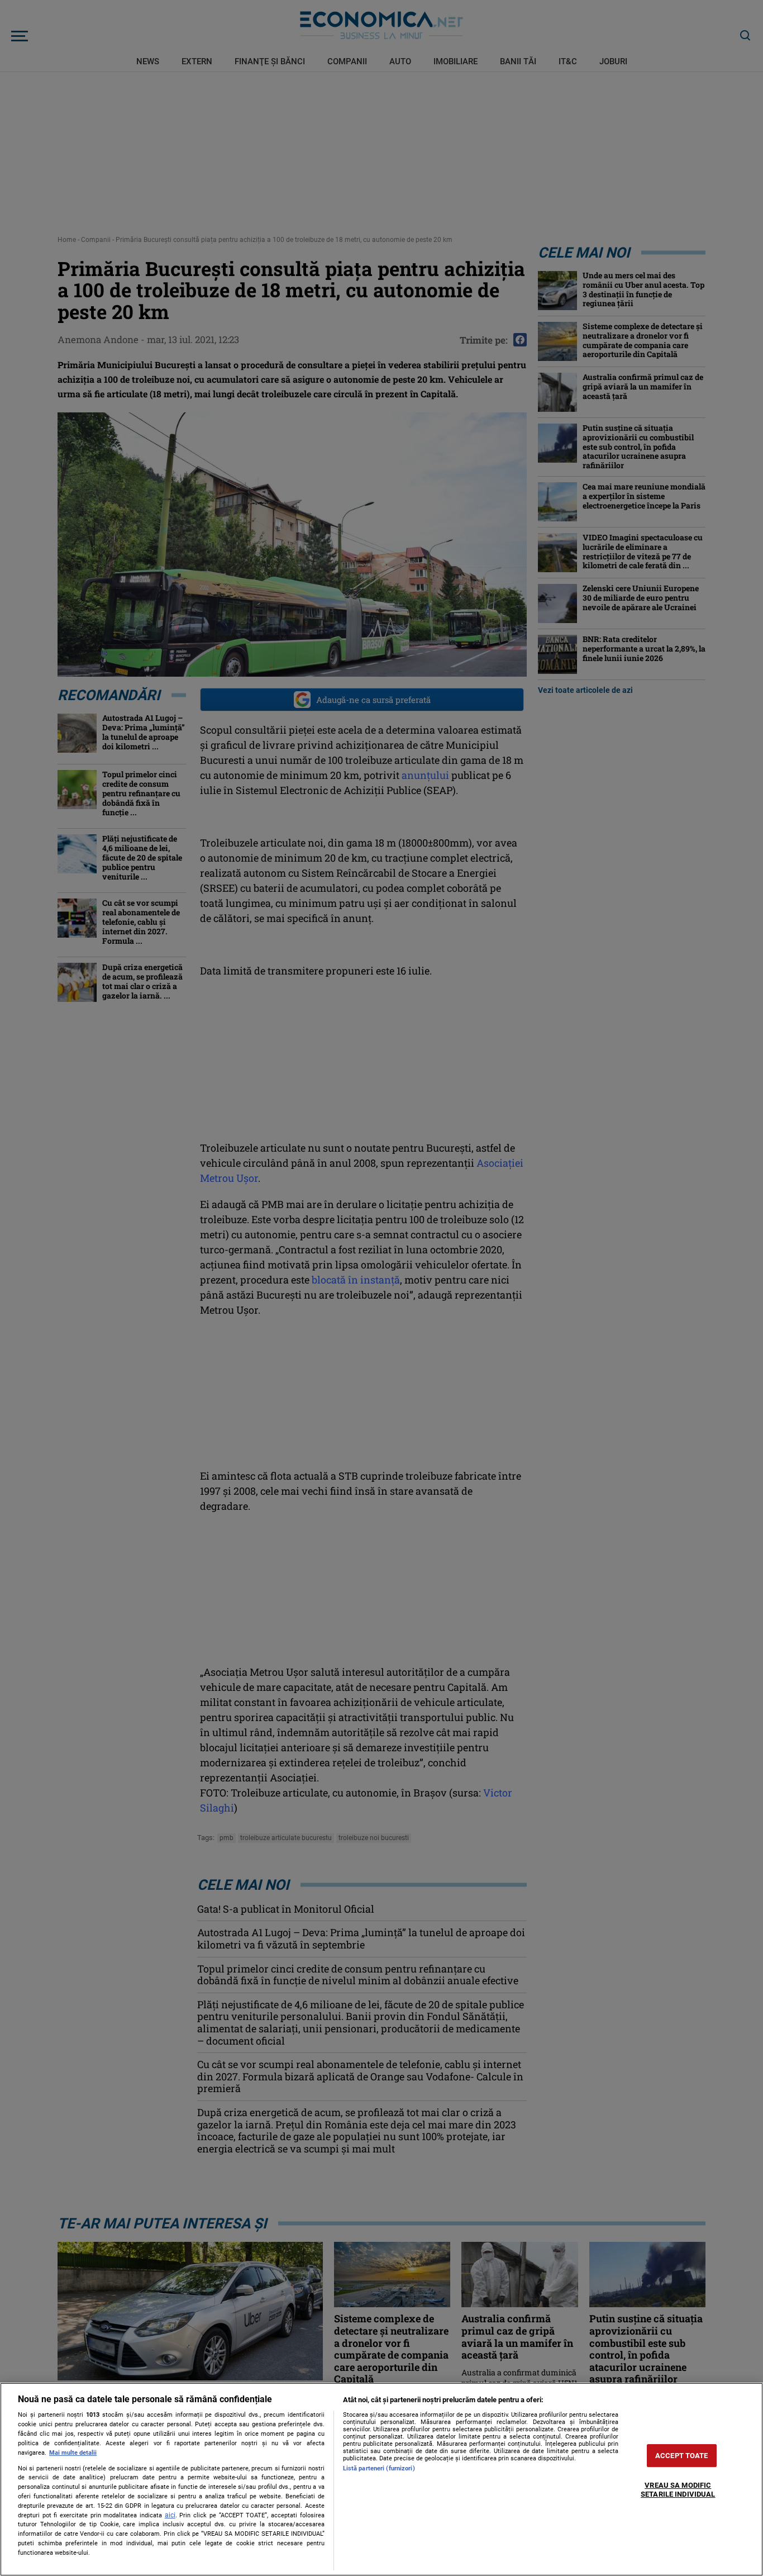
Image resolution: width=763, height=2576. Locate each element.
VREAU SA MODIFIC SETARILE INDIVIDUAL (678, 2490)
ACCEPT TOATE (682, 2456)
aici (170, 2515)
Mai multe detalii (73, 2453)
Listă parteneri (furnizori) (379, 2468)
